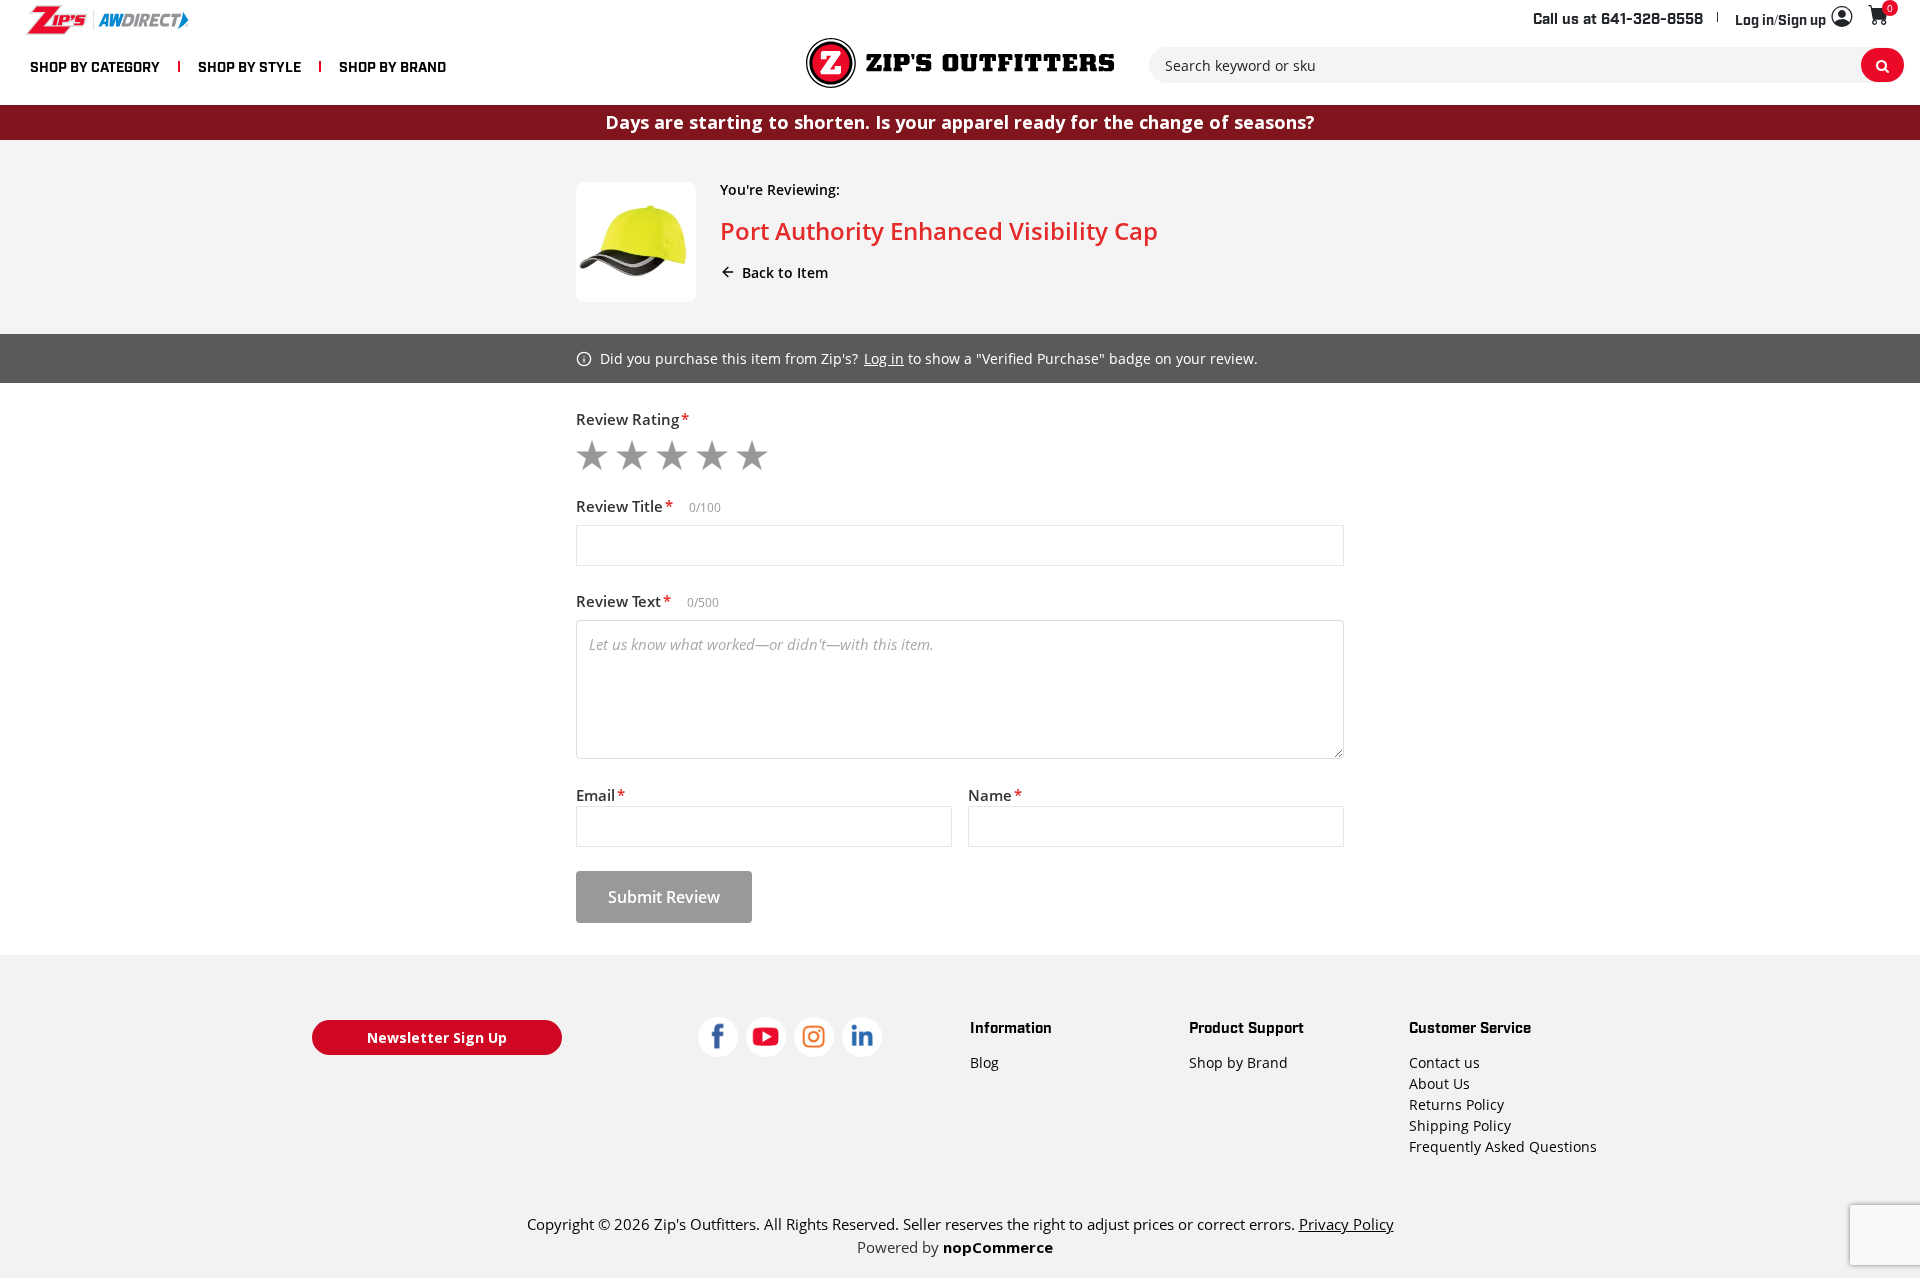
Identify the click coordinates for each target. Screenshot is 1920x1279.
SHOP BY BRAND (392, 65)
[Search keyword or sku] (1882, 65)
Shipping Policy (1460, 1125)
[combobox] (1527, 65)
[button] (1793, 18)
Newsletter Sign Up (437, 1037)
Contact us (1444, 1062)
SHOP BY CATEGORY (95, 65)
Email (600, 795)
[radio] (592, 455)
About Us (1439, 1083)
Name (995, 795)
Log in (884, 358)
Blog (984, 1062)
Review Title (624, 506)
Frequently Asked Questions (1503, 1146)
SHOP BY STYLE (249, 65)
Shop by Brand (1238, 1062)
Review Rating (632, 419)
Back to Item (785, 272)
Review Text (623, 601)
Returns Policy (1456, 1104)
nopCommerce (998, 1247)
